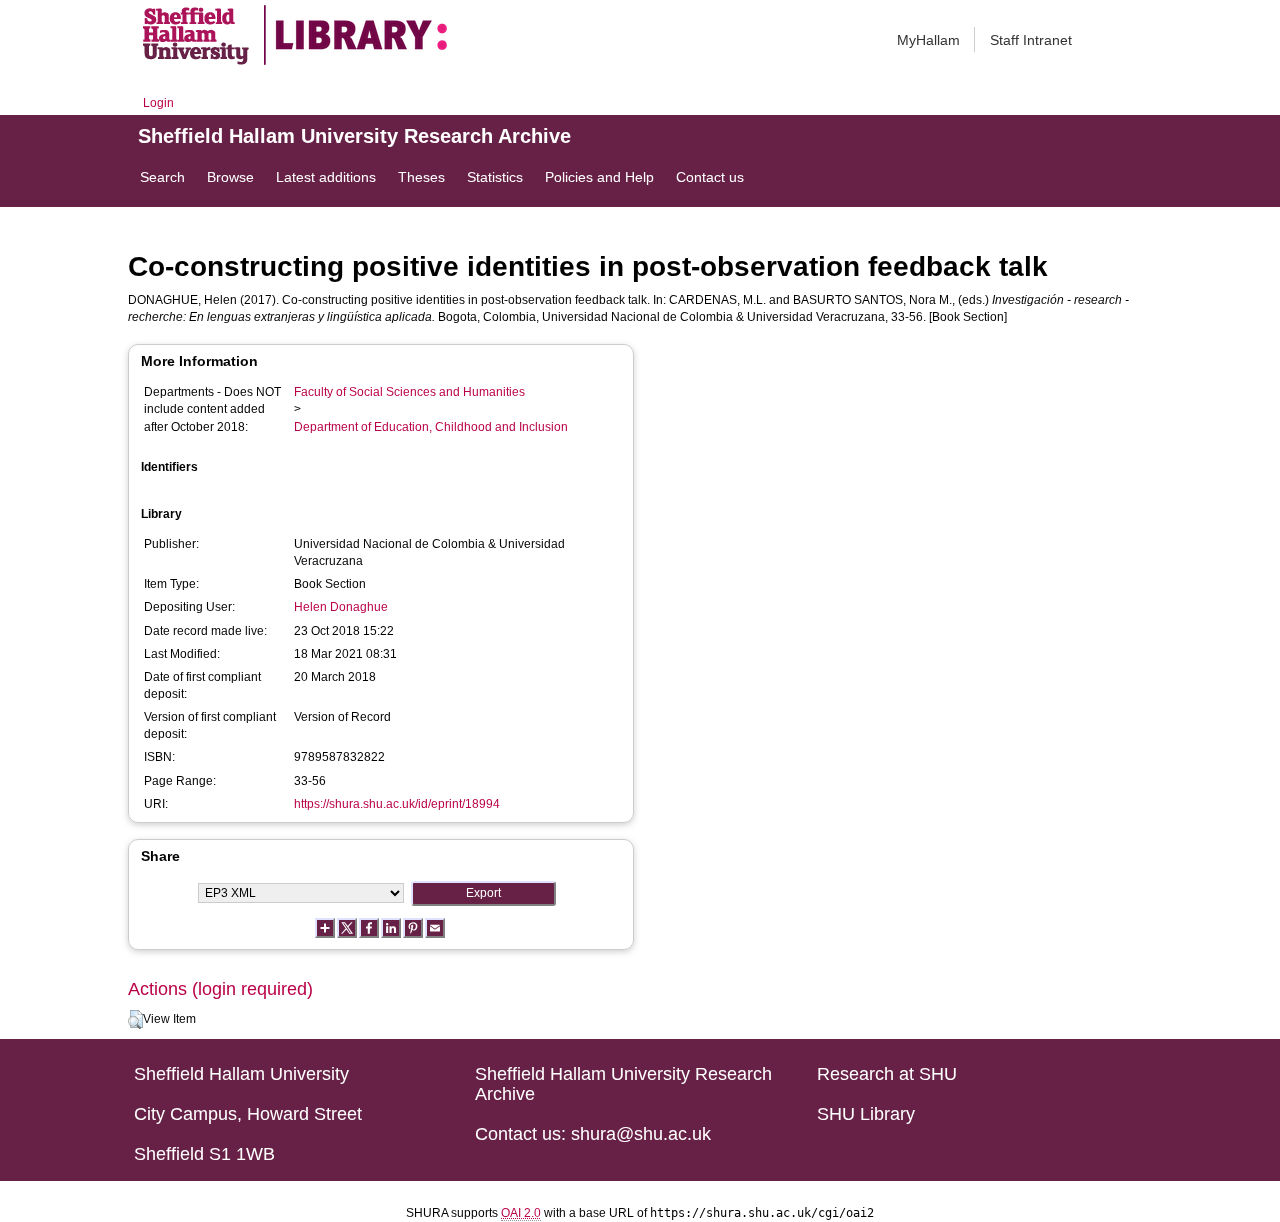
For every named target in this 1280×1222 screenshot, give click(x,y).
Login (158, 103)
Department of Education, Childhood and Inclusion (431, 427)
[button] (135, 1020)
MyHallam (928, 40)
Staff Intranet (1031, 40)
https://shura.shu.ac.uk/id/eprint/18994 (397, 804)
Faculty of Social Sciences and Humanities (409, 392)
